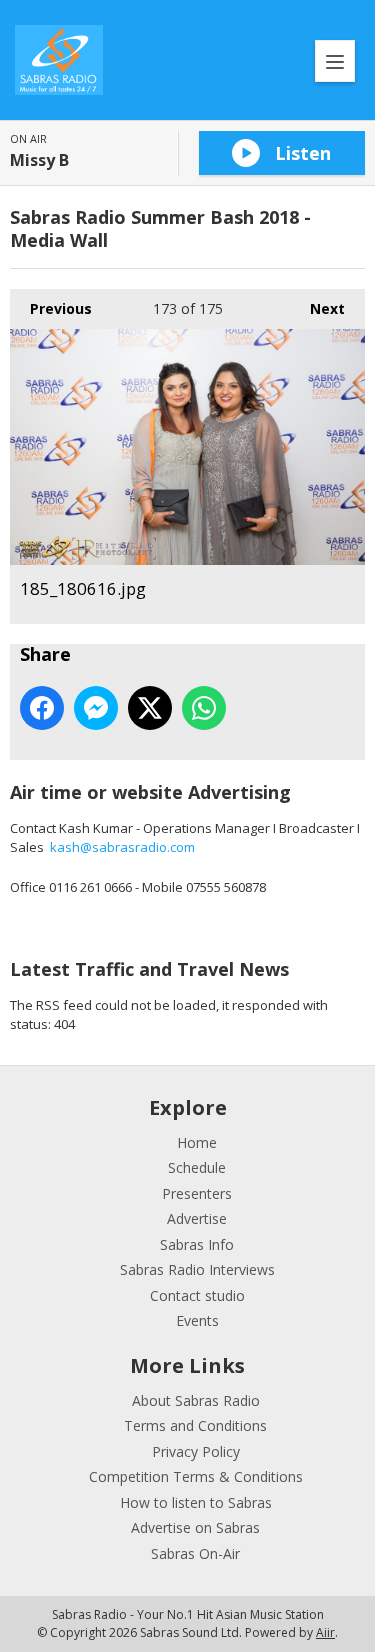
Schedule (197, 1167)
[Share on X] (150, 708)
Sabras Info (197, 1244)
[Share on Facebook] (42, 708)
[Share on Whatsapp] (204, 708)
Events (197, 1320)
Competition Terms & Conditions (196, 1476)
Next (317, 308)
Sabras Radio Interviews (197, 1269)
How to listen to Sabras (196, 1502)
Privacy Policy (196, 1451)
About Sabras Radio (196, 1400)
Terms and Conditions (195, 1425)
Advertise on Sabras (195, 1527)
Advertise (197, 1218)
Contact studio (197, 1295)
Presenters (197, 1193)
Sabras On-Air (195, 1553)
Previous (51, 308)
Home (197, 1142)
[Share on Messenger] (96, 708)
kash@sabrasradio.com (122, 847)
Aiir (325, 1632)
